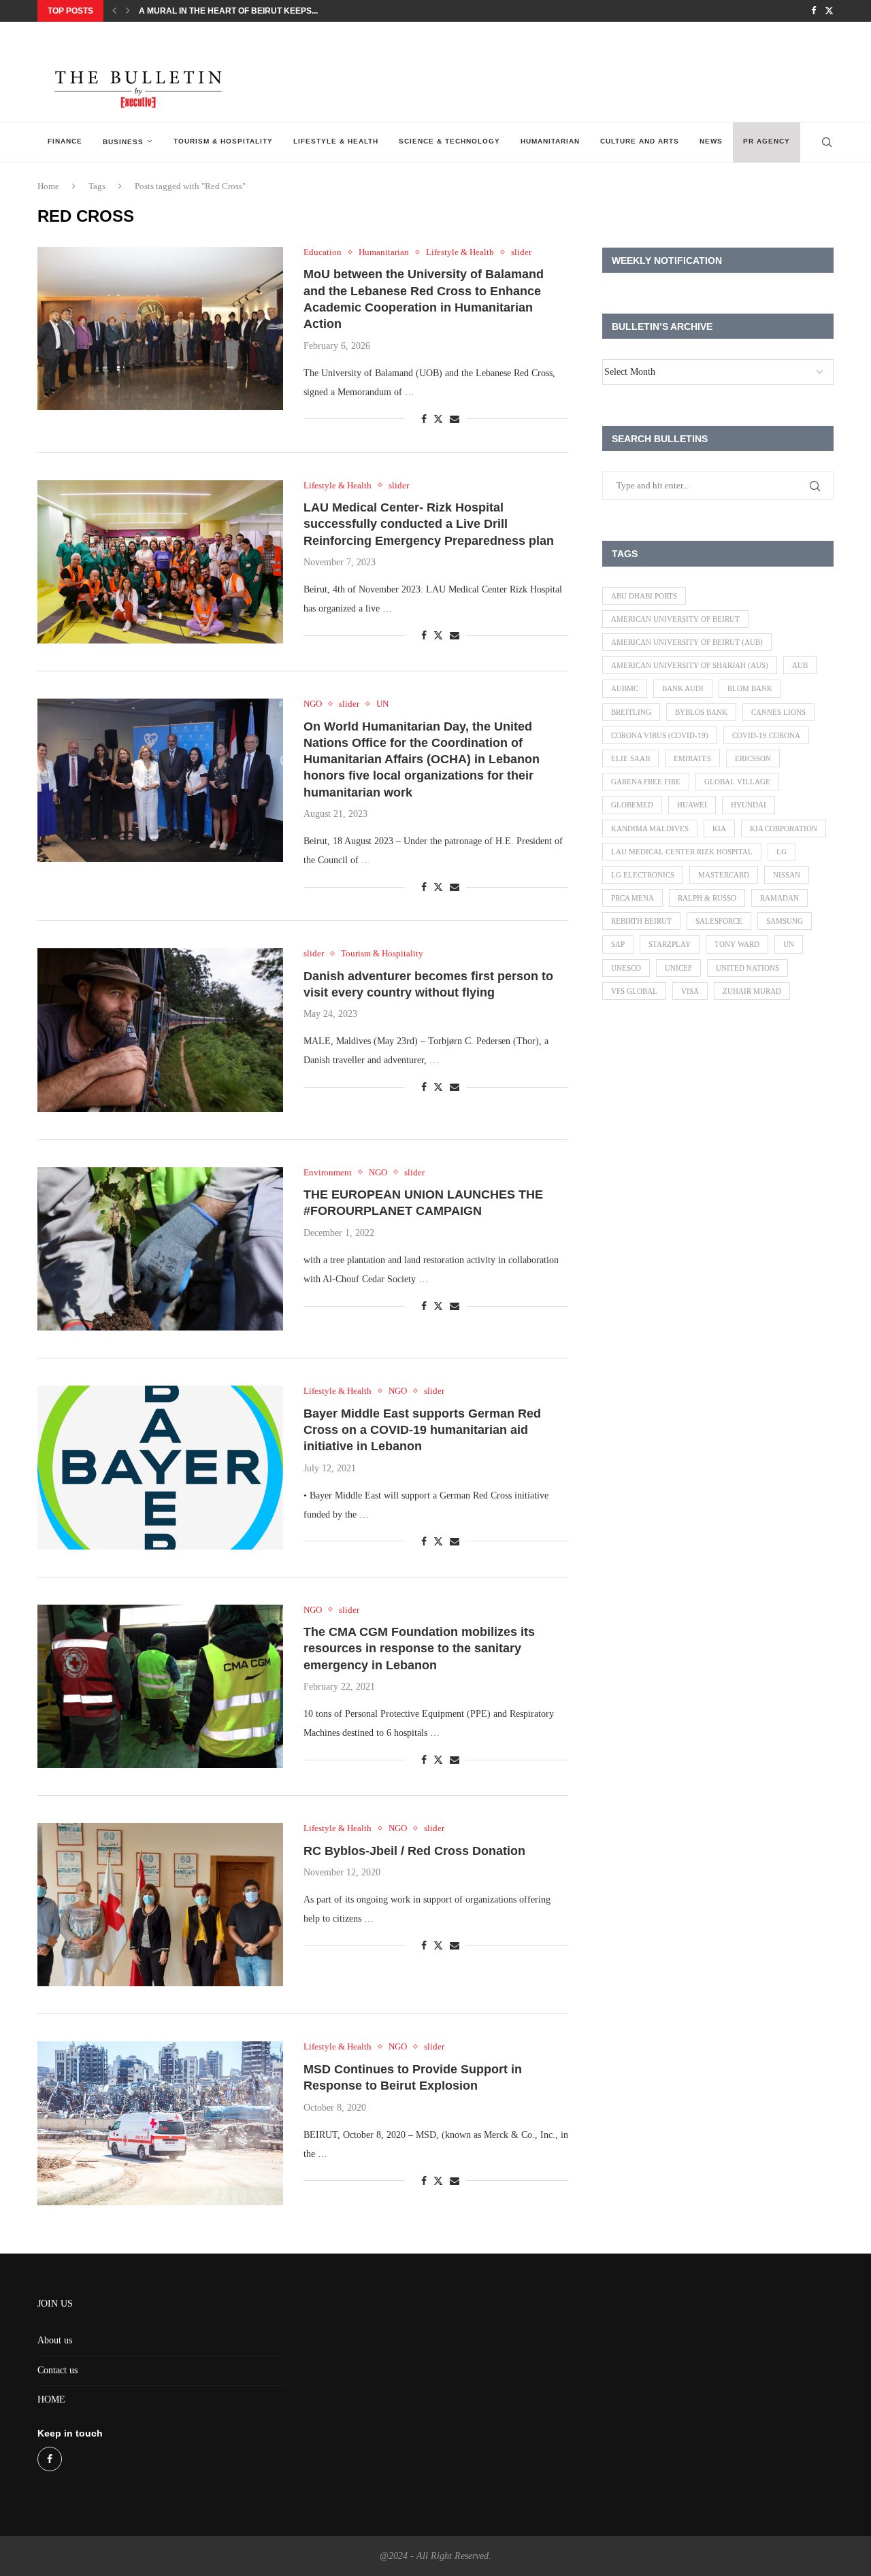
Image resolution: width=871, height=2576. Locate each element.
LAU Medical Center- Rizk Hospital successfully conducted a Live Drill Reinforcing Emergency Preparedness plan (429, 524)
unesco (626, 968)
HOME (51, 2399)
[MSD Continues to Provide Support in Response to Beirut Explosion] (160, 2123)
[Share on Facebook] (424, 420)
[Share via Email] (455, 420)
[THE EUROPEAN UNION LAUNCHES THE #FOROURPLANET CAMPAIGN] (160, 1249)
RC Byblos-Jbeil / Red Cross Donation (414, 1851)
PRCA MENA (632, 898)
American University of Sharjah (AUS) (690, 665)
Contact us (57, 2370)
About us (55, 2340)
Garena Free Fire (646, 782)
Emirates (692, 758)
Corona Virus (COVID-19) (660, 735)
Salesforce (719, 921)
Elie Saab (630, 758)
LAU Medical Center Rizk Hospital (682, 852)
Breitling (631, 712)
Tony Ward (737, 944)
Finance (65, 141)
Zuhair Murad (752, 991)
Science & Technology (449, 141)
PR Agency (767, 141)
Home (48, 186)
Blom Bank (750, 688)
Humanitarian (550, 141)
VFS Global (634, 991)
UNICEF (678, 968)
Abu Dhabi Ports (644, 596)
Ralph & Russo (707, 898)
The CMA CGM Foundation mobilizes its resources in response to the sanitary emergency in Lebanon (419, 1649)
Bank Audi (683, 688)
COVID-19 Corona (766, 735)
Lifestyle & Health (336, 141)
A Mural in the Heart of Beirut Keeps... (228, 11)
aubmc (625, 688)
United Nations (747, 968)
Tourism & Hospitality (223, 141)
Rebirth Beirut (641, 921)
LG (782, 852)
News (711, 141)
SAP (618, 944)
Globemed (632, 805)
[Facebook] (814, 11)
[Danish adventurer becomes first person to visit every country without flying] (160, 1030)
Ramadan (779, 898)
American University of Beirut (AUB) (687, 642)
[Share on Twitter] (438, 419)
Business (123, 142)
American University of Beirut (675, 619)
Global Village (737, 782)
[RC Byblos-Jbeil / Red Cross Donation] (160, 1905)
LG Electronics (643, 875)
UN (789, 944)
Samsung (785, 921)
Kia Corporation (784, 829)
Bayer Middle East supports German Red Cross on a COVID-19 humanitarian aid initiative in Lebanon (422, 1430)
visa (690, 991)
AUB (800, 665)
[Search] (827, 142)
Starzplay (670, 944)
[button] (114, 11)
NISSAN (787, 875)
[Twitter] (829, 11)
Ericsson (753, 758)
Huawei (692, 805)
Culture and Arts (640, 141)
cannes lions (778, 712)
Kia (719, 829)
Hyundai (749, 805)
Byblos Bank (701, 712)
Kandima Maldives (650, 829)
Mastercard (724, 875)
